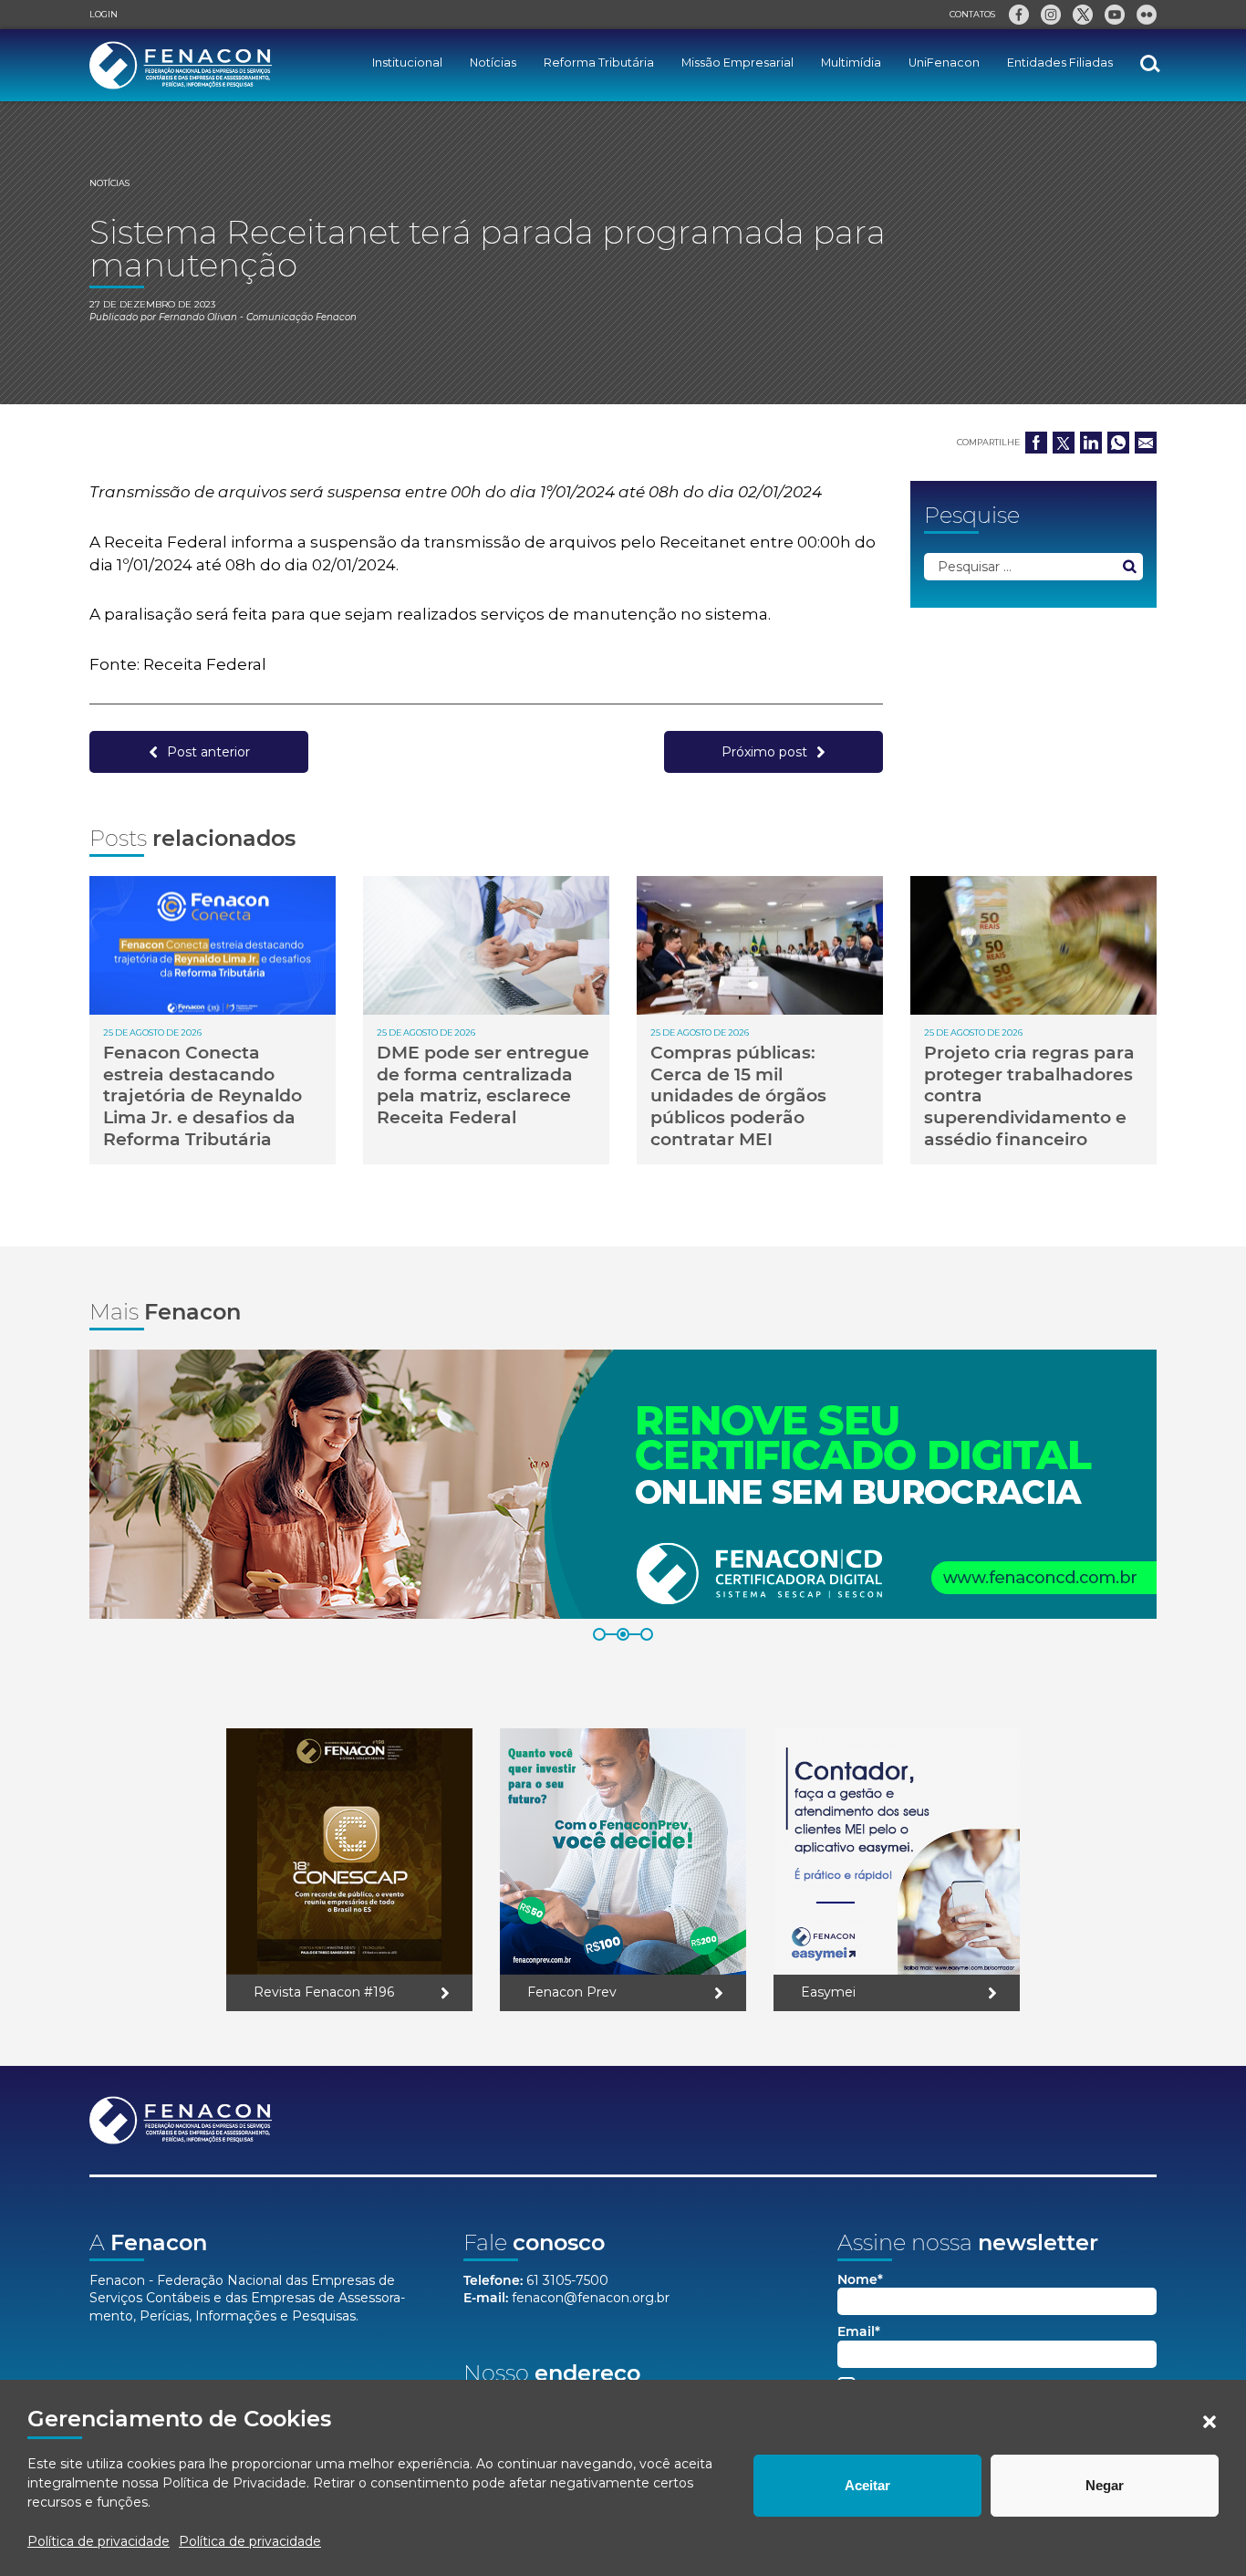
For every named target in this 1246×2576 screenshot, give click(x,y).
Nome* (860, 2280)
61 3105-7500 (567, 2280)
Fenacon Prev (572, 1992)
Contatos (972, 14)
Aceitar (867, 2485)
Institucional (407, 63)
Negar (1105, 2485)
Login (104, 14)
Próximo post (764, 752)
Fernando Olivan (198, 317)
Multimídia (851, 63)
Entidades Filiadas (1060, 63)
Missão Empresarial (737, 63)
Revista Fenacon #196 (324, 1992)
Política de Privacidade (234, 2483)
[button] (1210, 2422)
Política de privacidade (99, 2541)
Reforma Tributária (599, 63)
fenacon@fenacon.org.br (591, 2298)
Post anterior (208, 752)
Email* (859, 2332)
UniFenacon (944, 63)
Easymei (828, 1992)
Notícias (493, 63)
